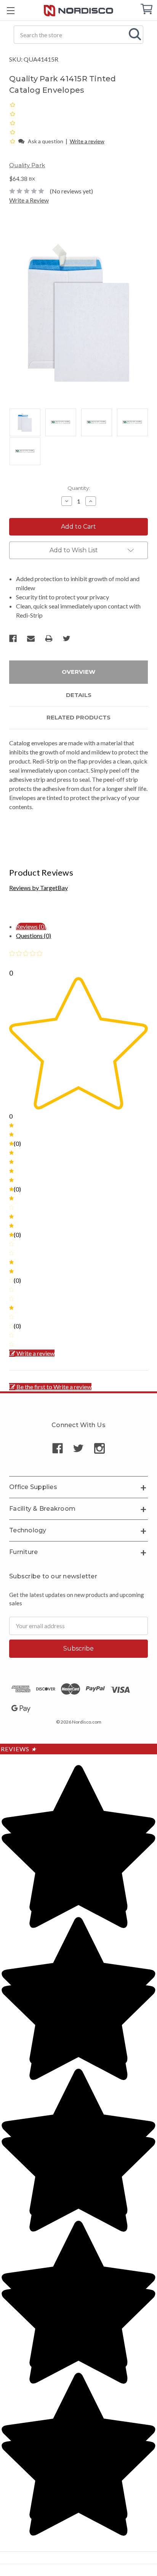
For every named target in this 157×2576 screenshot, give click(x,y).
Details (79, 695)
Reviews (19, 1749)
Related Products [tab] (78, 717)
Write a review (87, 141)
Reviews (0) (31, 926)
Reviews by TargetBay (38, 888)
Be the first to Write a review (54, 1387)
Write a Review (29, 200)
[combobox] (78, 35)
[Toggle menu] (10, 10)
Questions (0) (34, 936)
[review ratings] (13, 123)
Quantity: (79, 488)
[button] (13, 141)
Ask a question (46, 141)
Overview (78, 672)
